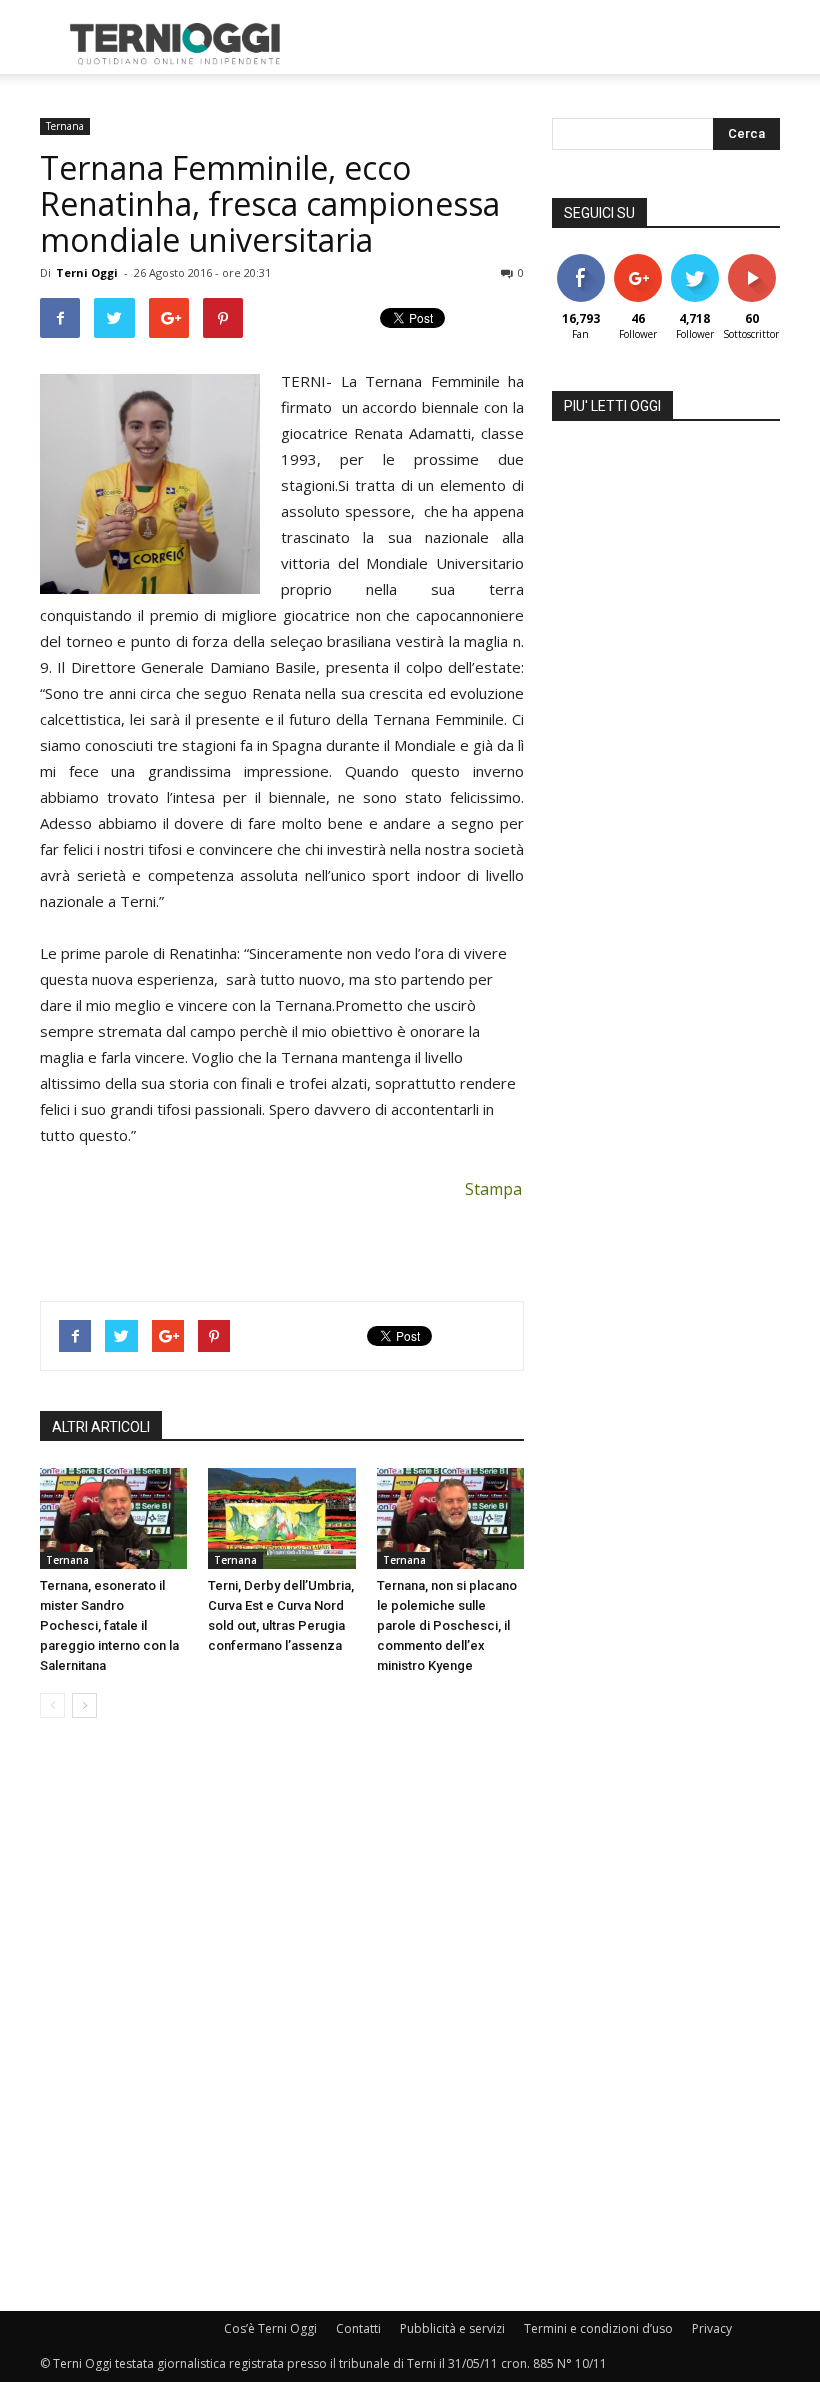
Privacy (712, 2328)
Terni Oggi (87, 272)
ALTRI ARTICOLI (101, 1427)
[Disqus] (282, 2016)
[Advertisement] (545, 44)
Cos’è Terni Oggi (270, 2328)
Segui (637, 261)
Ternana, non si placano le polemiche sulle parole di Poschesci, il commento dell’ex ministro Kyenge (447, 1625)
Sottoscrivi (762, 261)
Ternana (65, 126)
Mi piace (581, 261)
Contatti (358, 2328)
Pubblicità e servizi (452, 2328)
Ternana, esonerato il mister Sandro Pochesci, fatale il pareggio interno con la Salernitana (109, 1625)
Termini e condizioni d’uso (598, 2328)
